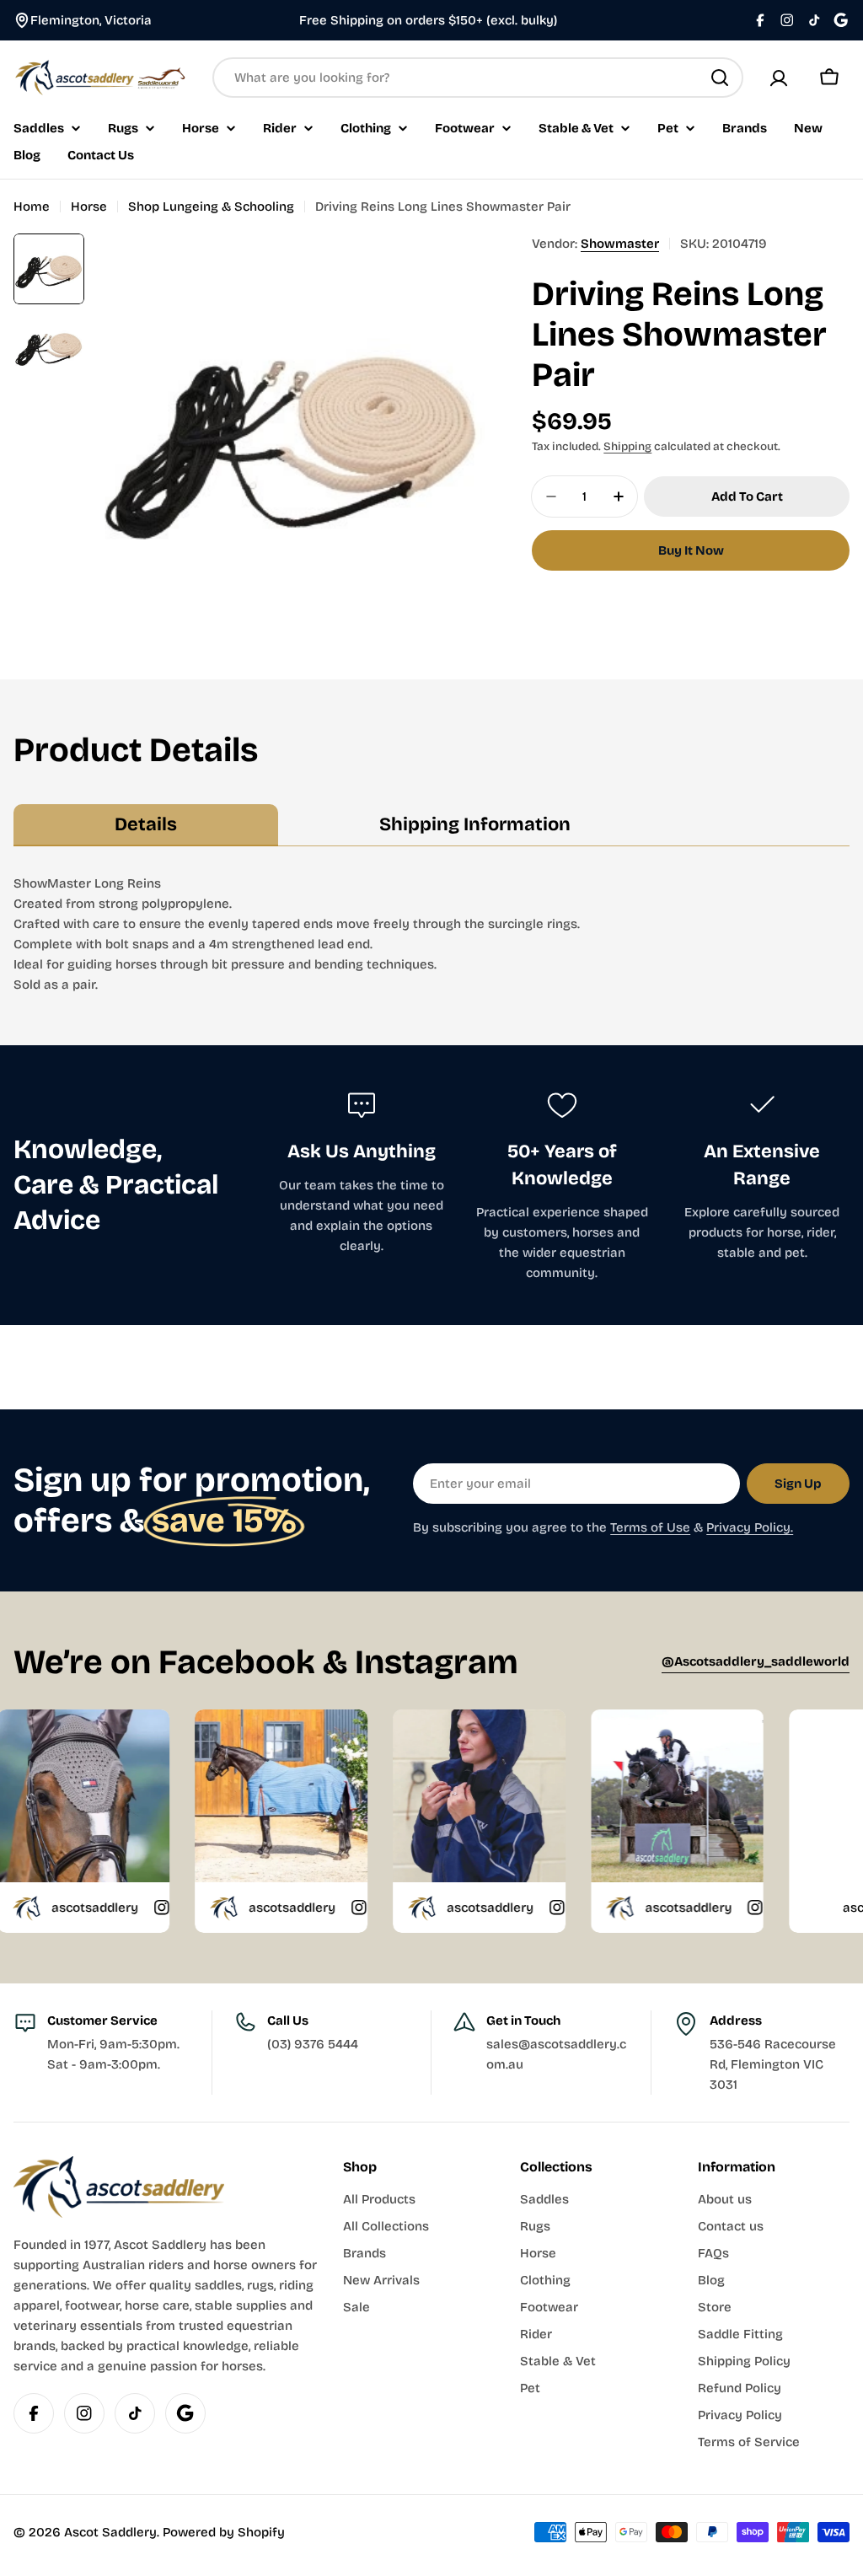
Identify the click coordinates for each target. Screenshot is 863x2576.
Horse (89, 207)
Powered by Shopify (224, 2532)
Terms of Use (650, 1527)
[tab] (146, 825)
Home (32, 207)
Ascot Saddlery (110, 2532)
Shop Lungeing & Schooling (211, 207)
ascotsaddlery (219, 1908)
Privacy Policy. (750, 1527)
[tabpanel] (431, 934)
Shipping (627, 446)
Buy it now (691, 550)
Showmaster (620, 244)
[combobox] (478, 78)
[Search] (720, 78)
